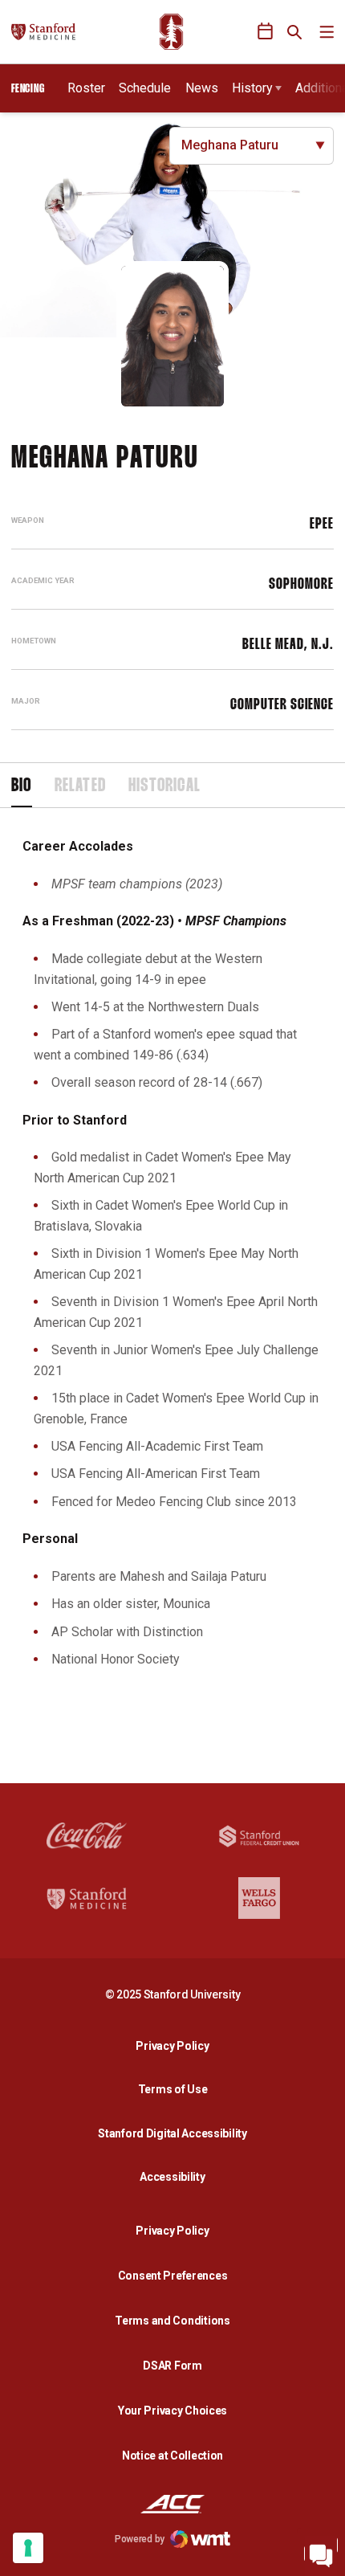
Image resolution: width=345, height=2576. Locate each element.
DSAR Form (172, 2366)
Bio (22, 786)
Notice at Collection (172, 2456)
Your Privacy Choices (172, 2411)
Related (80, 786)
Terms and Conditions (172, 2321)
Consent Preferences (173, 2276)
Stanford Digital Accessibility (177, 2133)
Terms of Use (173, 2089)
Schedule (145, 88)
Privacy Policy (177, 2045)
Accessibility (177, 2176)
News (202, 88)
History (252, 88)
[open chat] (321, 2552)
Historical (164, 786)
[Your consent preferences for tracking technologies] (28, 2548)
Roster (86, 88)
